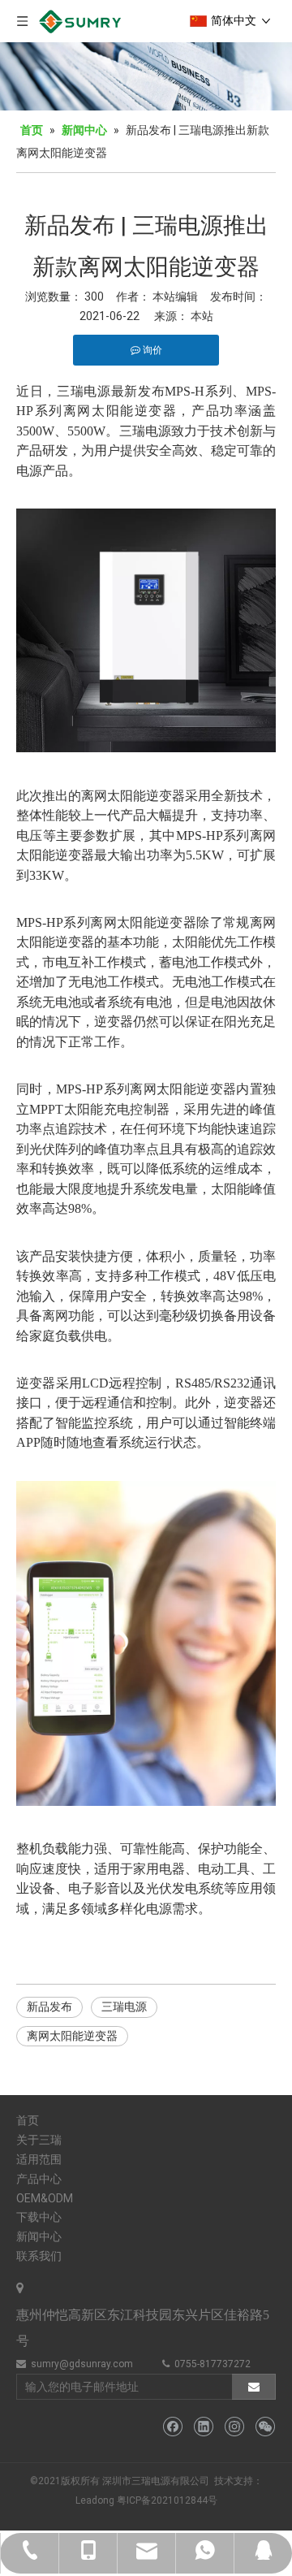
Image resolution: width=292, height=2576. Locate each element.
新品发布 (49, 2007)
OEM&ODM (45, 2198)
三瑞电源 (124, 2007)
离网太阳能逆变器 (72, 2036)
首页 (28, 2120)
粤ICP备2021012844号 (167, 2500)
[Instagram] (234, 2427)
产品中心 (39, 2179)
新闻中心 (39, 2236)
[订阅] (254, 2387)
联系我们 (39, 2256)
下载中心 (39, 2217)
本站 (202, 316)
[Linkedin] (203, 2427)
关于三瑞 (39, 2140)
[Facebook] (172, 2427)
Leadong (95, 2500)
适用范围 (39, 2159)
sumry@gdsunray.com (82, 2364)
